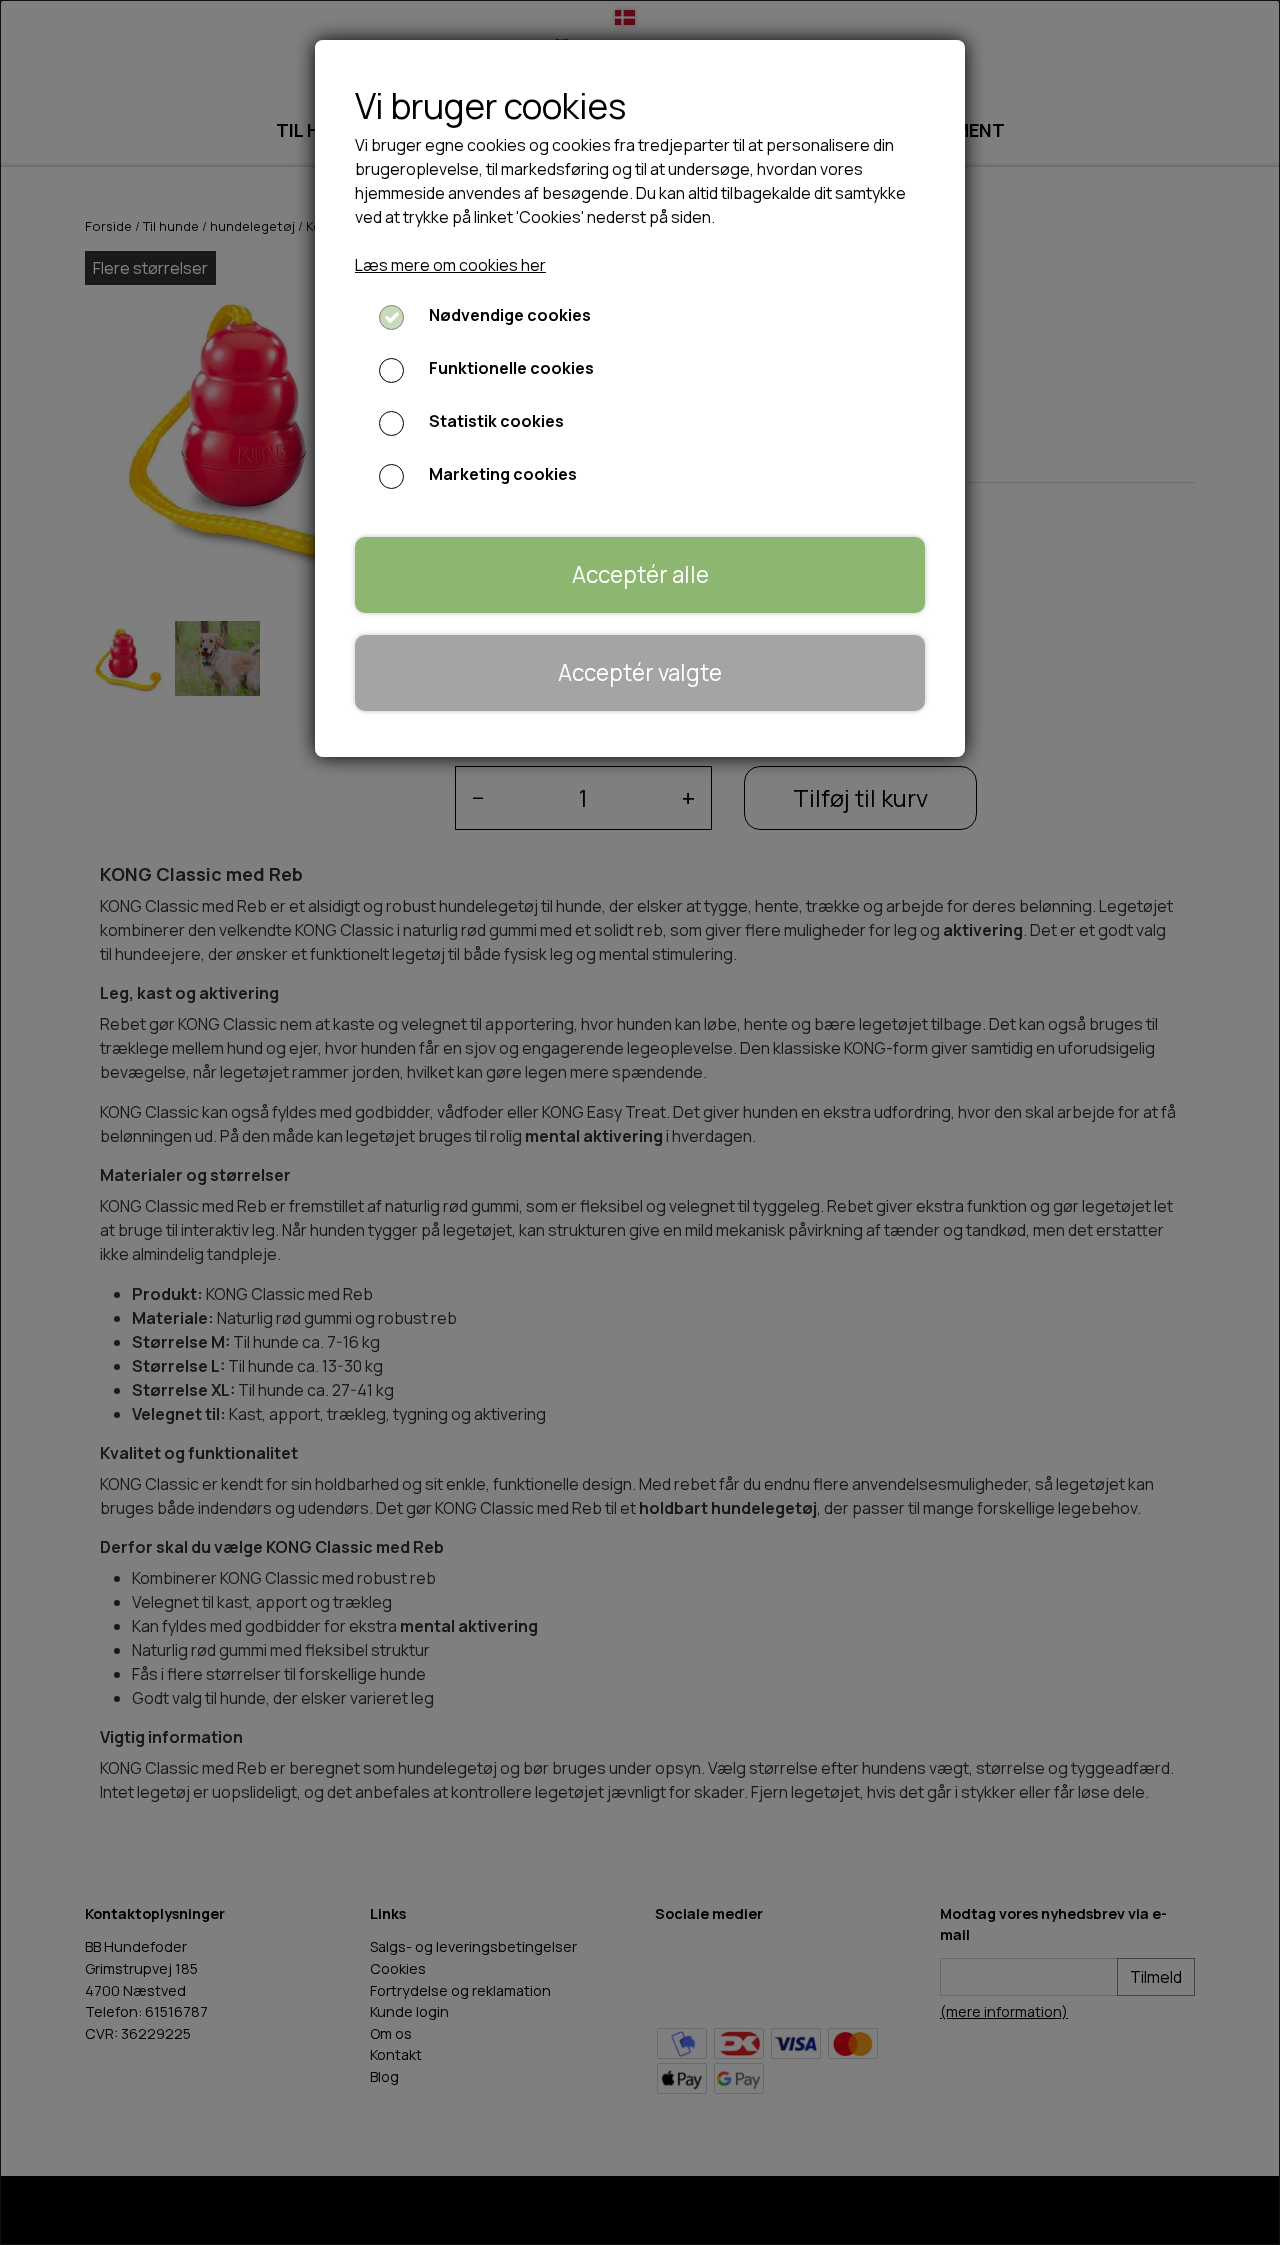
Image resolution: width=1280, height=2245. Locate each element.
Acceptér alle (640, 574)
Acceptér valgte (640, 672)
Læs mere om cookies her (450, 265)
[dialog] (640, 1122)
